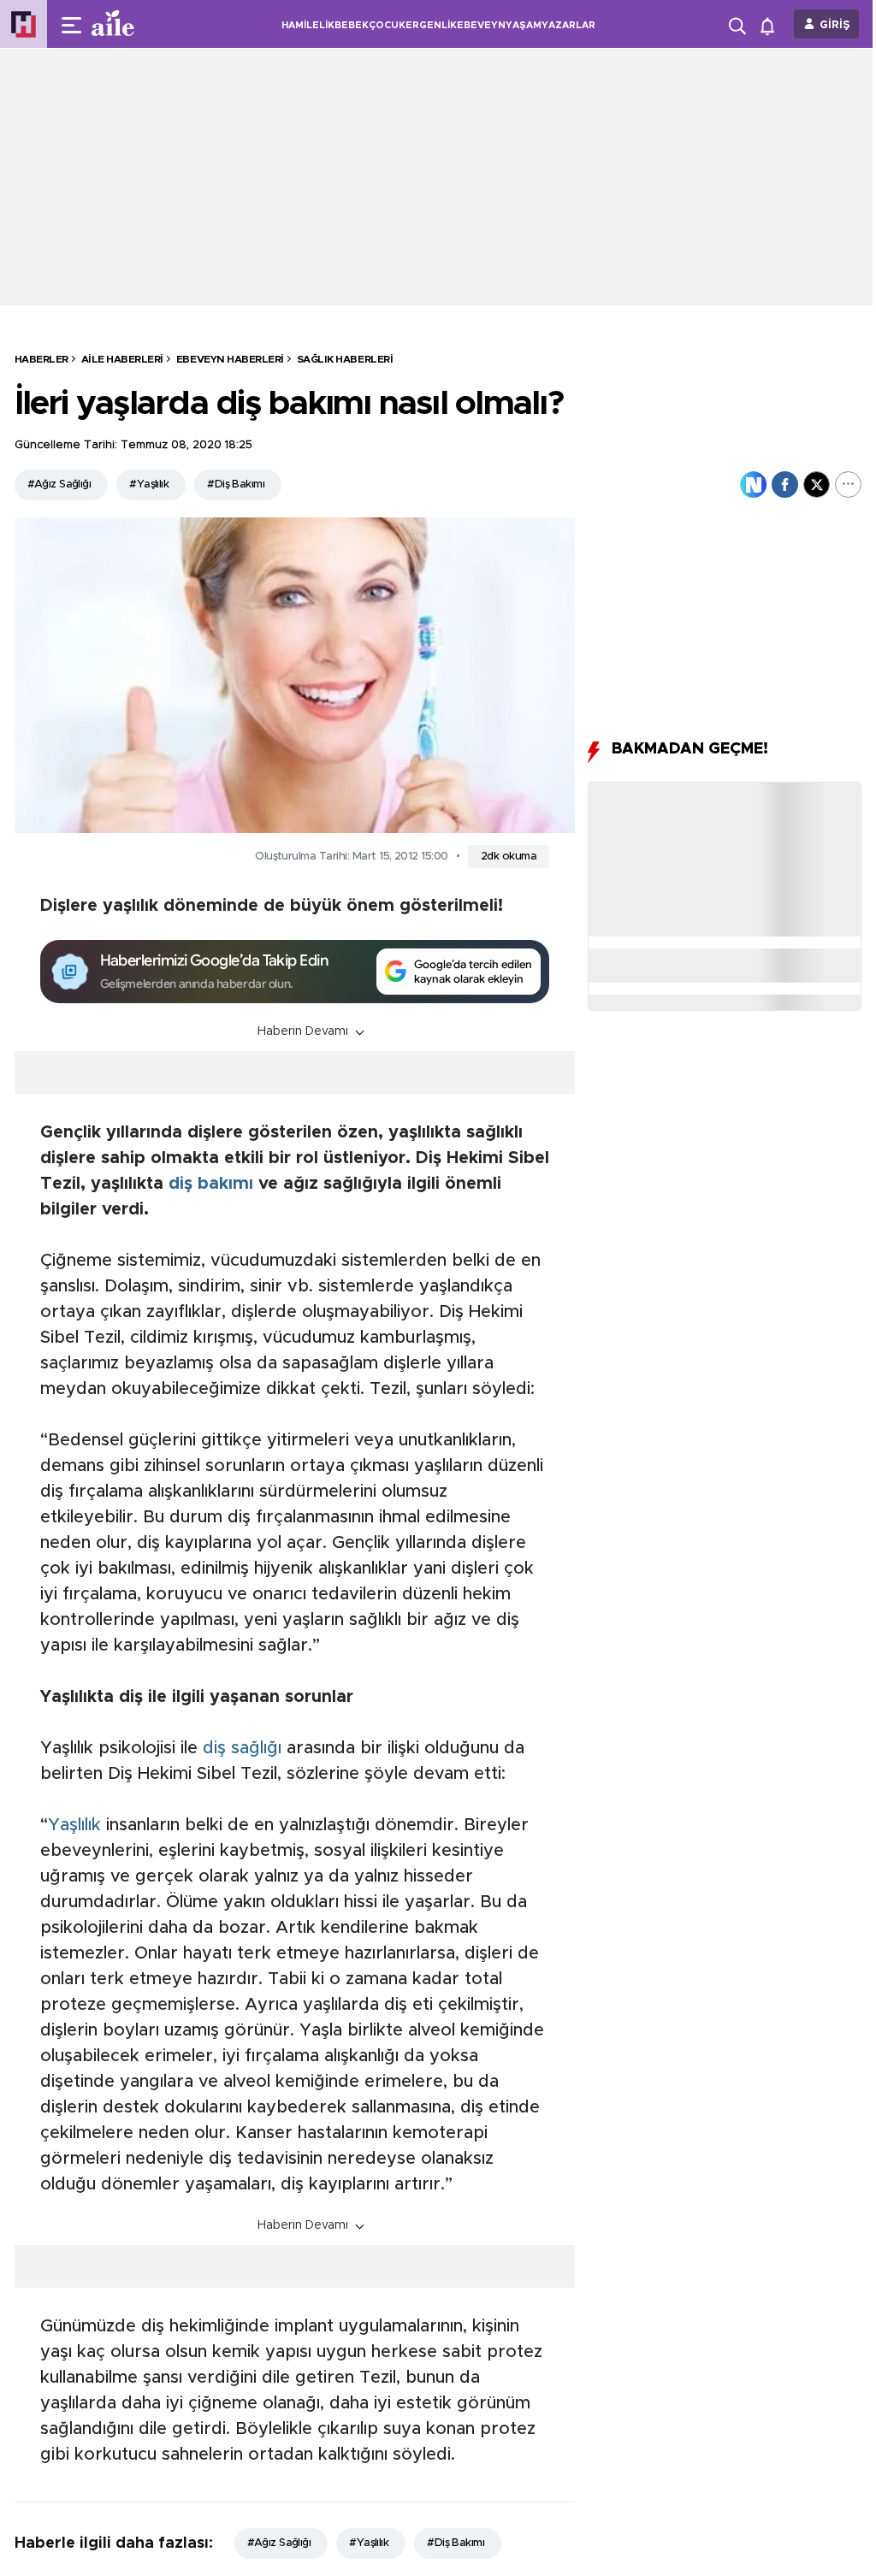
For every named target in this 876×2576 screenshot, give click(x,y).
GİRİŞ (835, 25)
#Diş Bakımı (236, 484)
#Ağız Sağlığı (59, 484)
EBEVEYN (481, 25)
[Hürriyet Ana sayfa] (24, 24)
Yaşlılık (74, 1825)
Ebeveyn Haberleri (230, 359)
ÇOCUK (387, 25)
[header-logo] (147, 24)
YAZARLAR (568, 25)
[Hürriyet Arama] (739, 24)
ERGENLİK (431, 25)
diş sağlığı (242, 1748)
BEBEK (352, 25)
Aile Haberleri (122, 359)
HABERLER (41, 359)
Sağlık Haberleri (345, 359)
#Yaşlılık (149, 484)
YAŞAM (524, 25)
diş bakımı (211, 1184)
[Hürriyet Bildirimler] (771, 24)
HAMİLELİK (308, 25)
